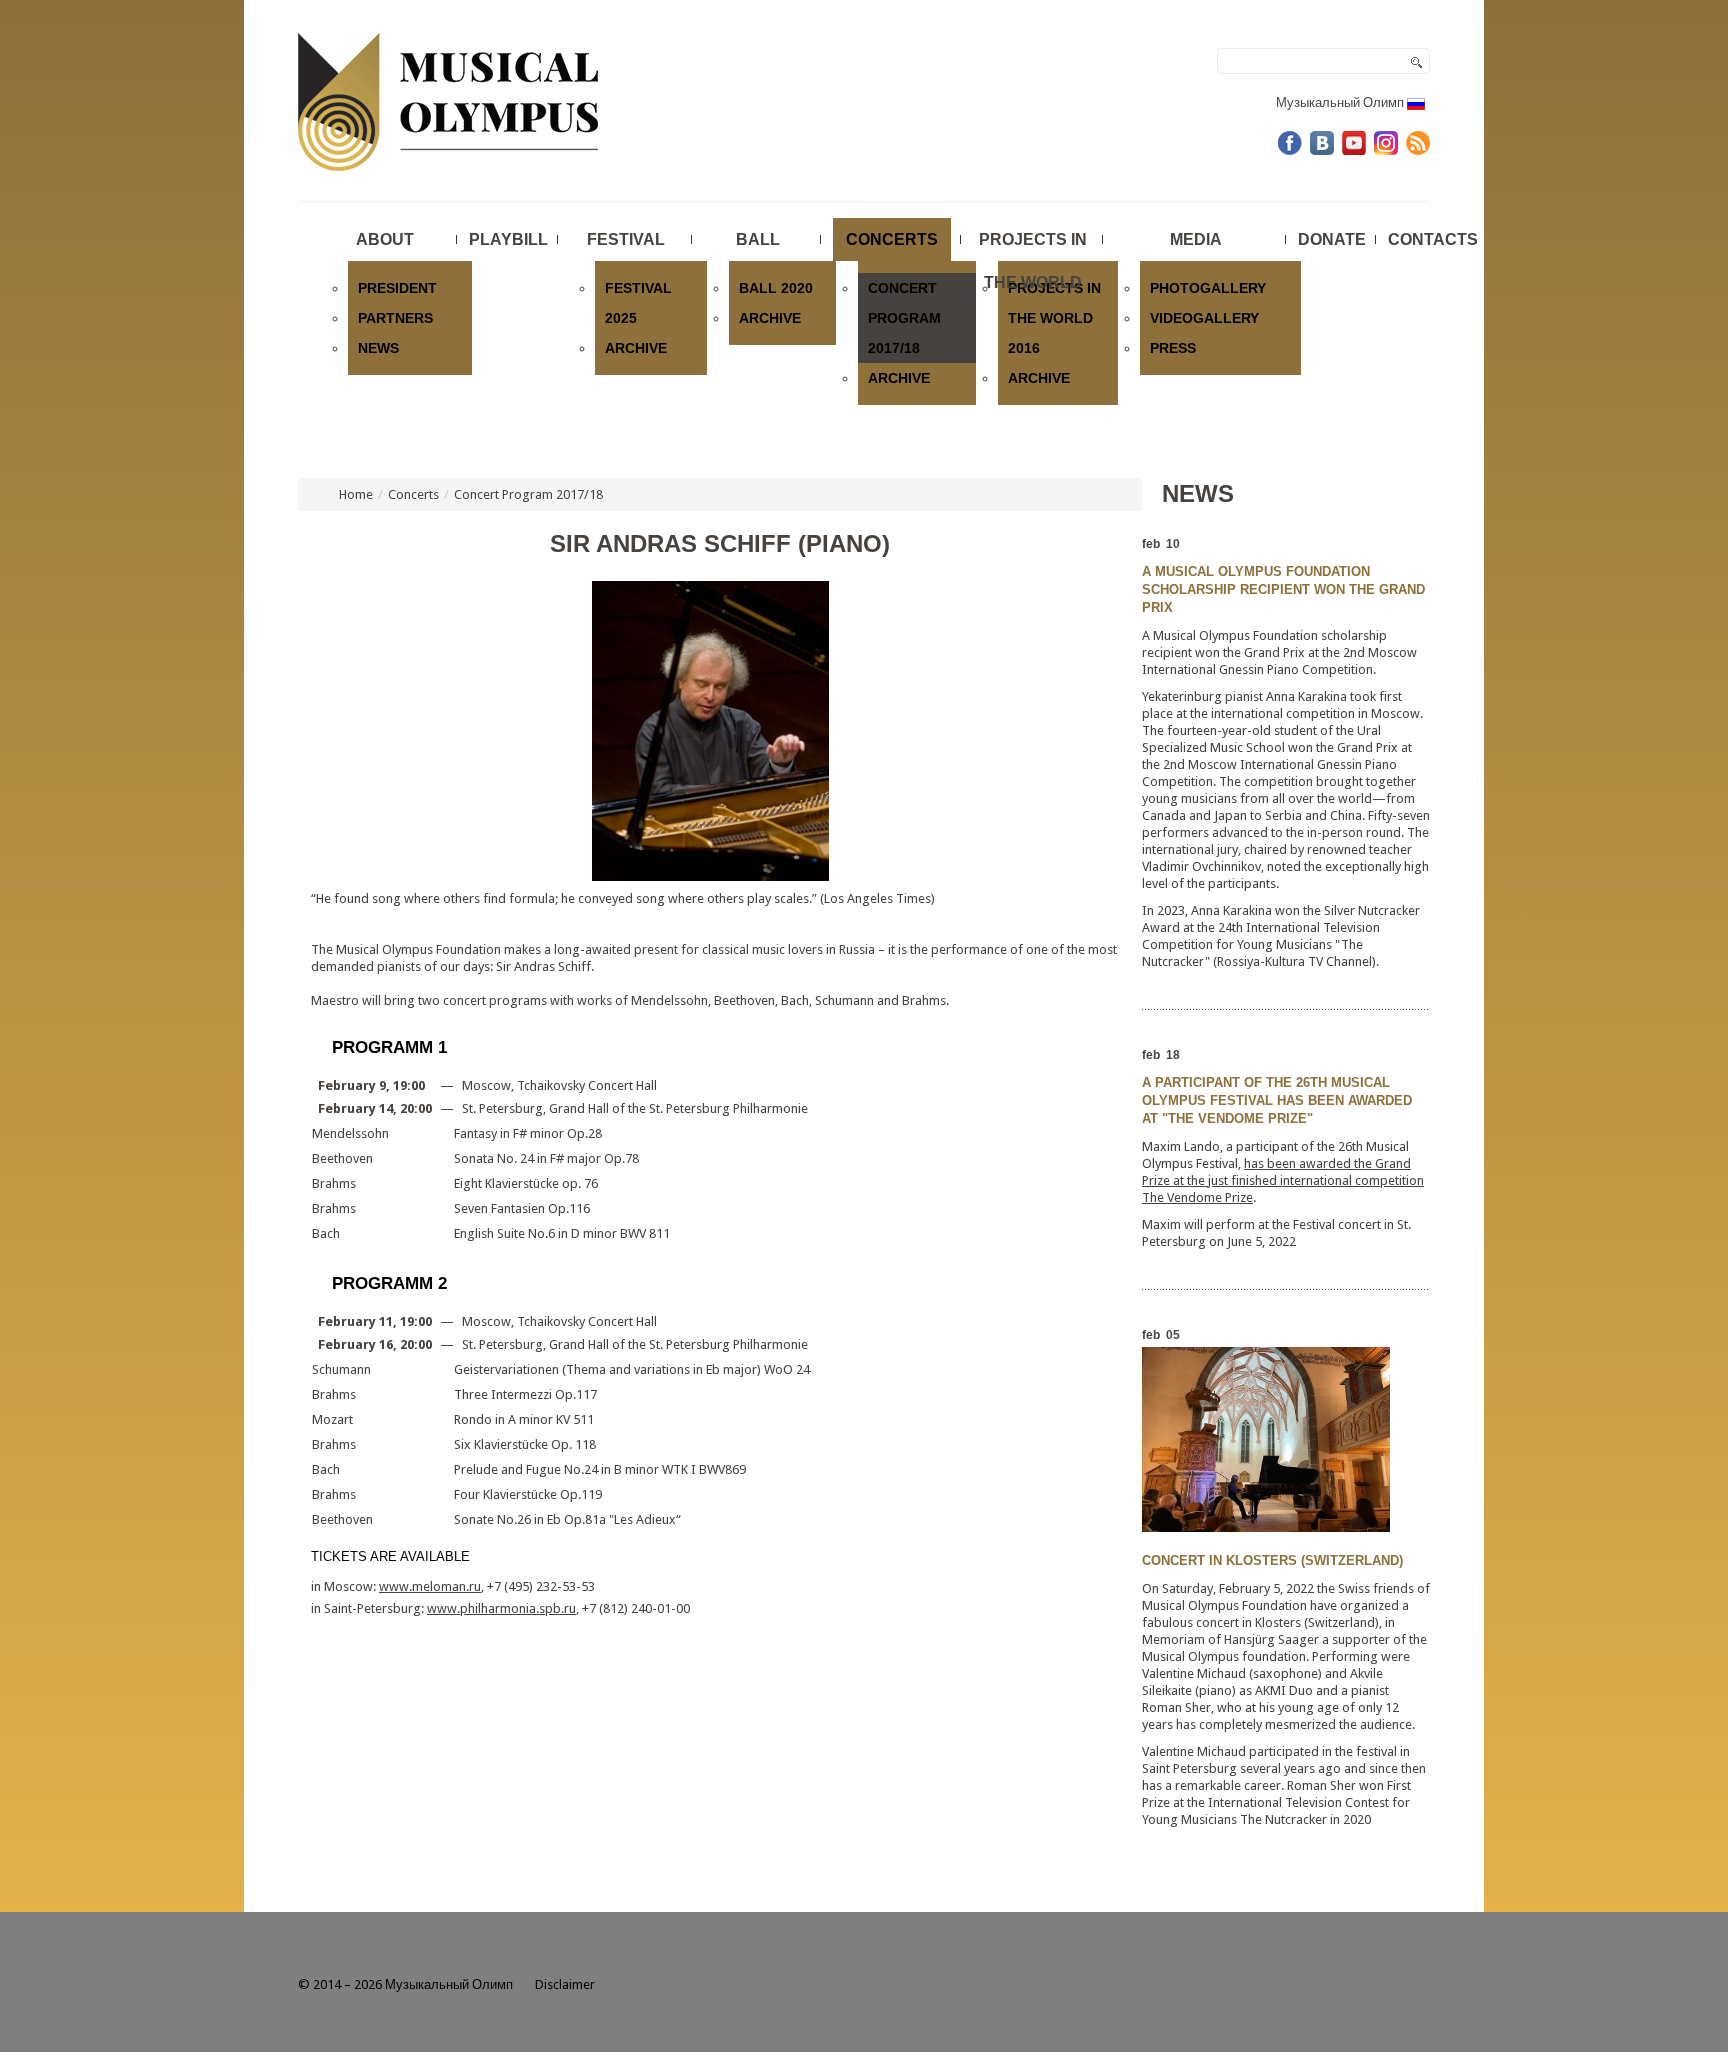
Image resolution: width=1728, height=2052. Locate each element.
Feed (1418, 143)
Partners (395, 318)
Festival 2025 (638, 303)
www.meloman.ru (430, 1586)
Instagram (1386, 143)
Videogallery (1204, 318)
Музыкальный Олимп (1341, 102)
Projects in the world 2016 (1054, 318)
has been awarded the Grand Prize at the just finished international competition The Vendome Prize (1283, 1180)
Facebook (1290, 143)
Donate (1332, 239)
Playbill (508, 239)
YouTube (1354, 143)
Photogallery (1208, 288)
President (397, 288)
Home (356, 494)
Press (1173, 348)
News (378, 348)
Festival (626, 239)
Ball (758, 239)
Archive (636, 348)
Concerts (892, 239)
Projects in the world (1033, 246)
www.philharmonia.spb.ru (501, 1608)
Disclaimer (565, 1984)
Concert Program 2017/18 (904, 318)
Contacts (1433, 239)
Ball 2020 (776, 288)
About (385, 239)
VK (1322, 143)
